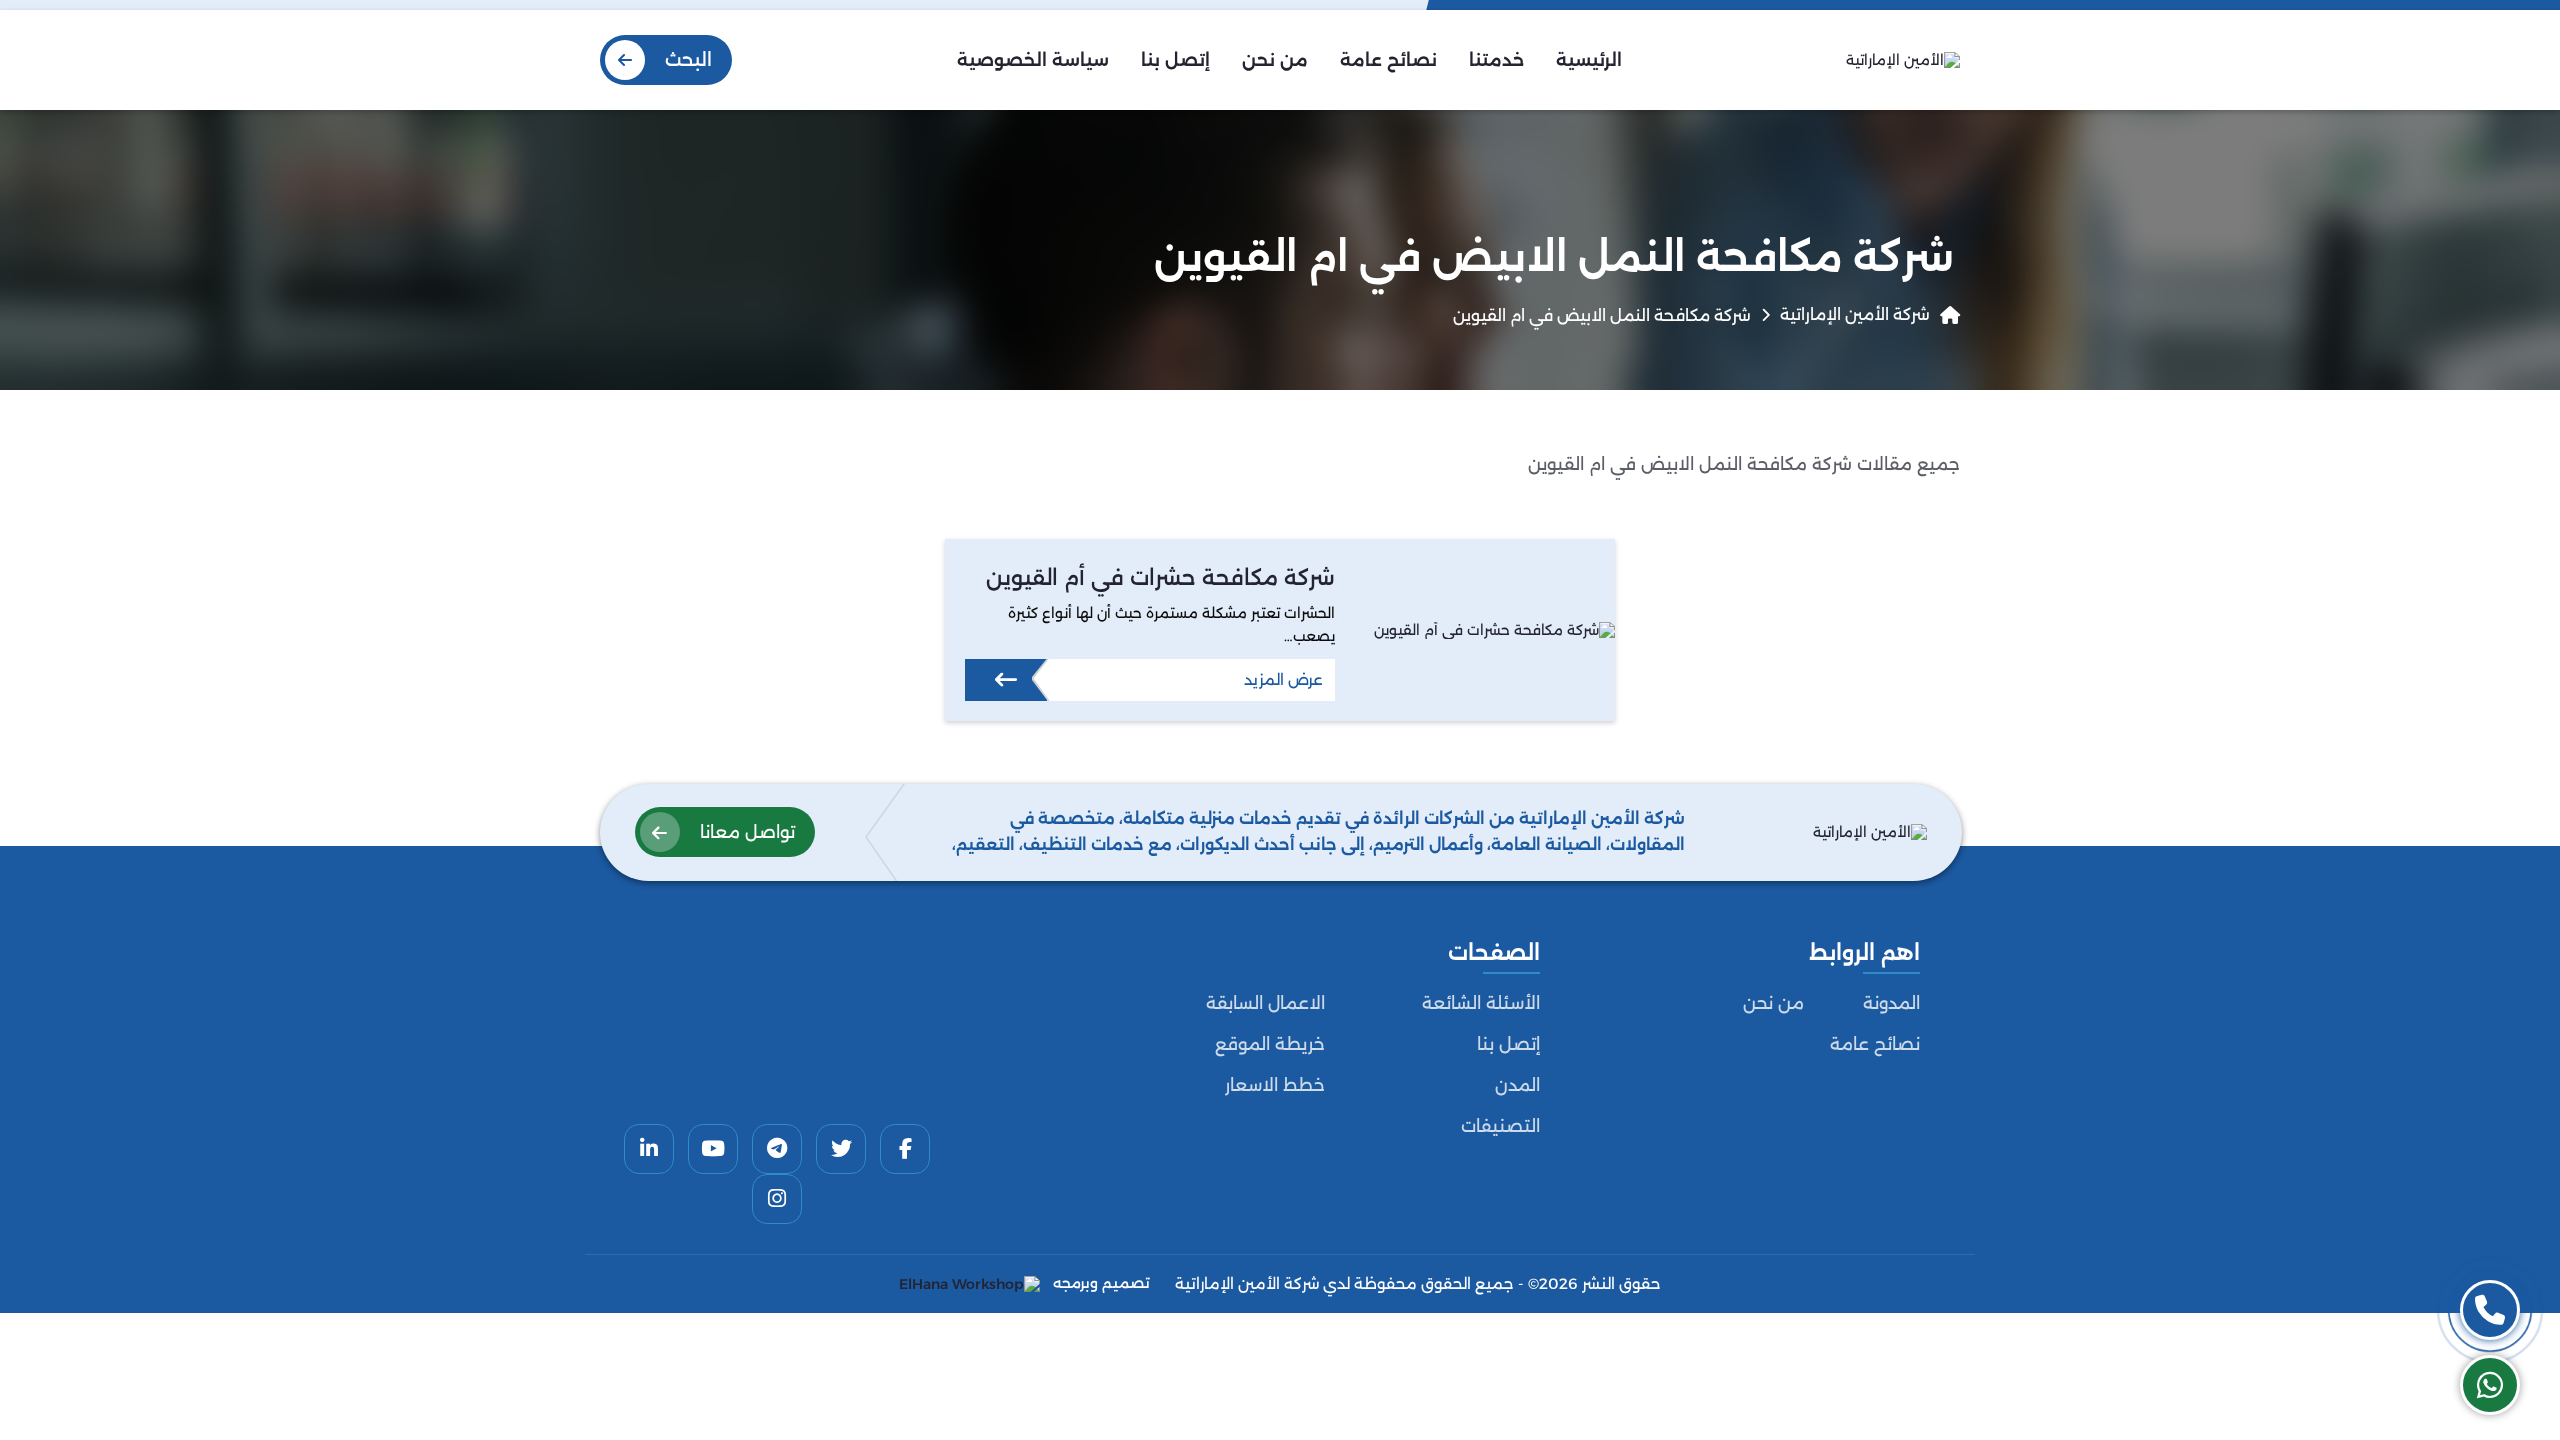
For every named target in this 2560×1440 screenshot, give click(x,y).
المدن (1517, 1085)
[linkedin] (649, 1149)
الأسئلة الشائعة (1481, 1003)
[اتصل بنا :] (2490, 1310)
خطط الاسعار (1275, 1085)
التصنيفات (1500, 1126)
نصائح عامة (1875, 1044)
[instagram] (777, 1199)
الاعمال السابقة (1265, 1003)
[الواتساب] (2490, 1385)
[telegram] (777, 1149)
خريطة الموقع (1270, 1044)
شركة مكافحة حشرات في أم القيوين (1160, 577)
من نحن (1773, 1003)
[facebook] (905, 1149)
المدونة (1891, 1003)
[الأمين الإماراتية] (1903, 60)
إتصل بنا (1508, 1044)
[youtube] (713, 1149)
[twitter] (841, 1149)
